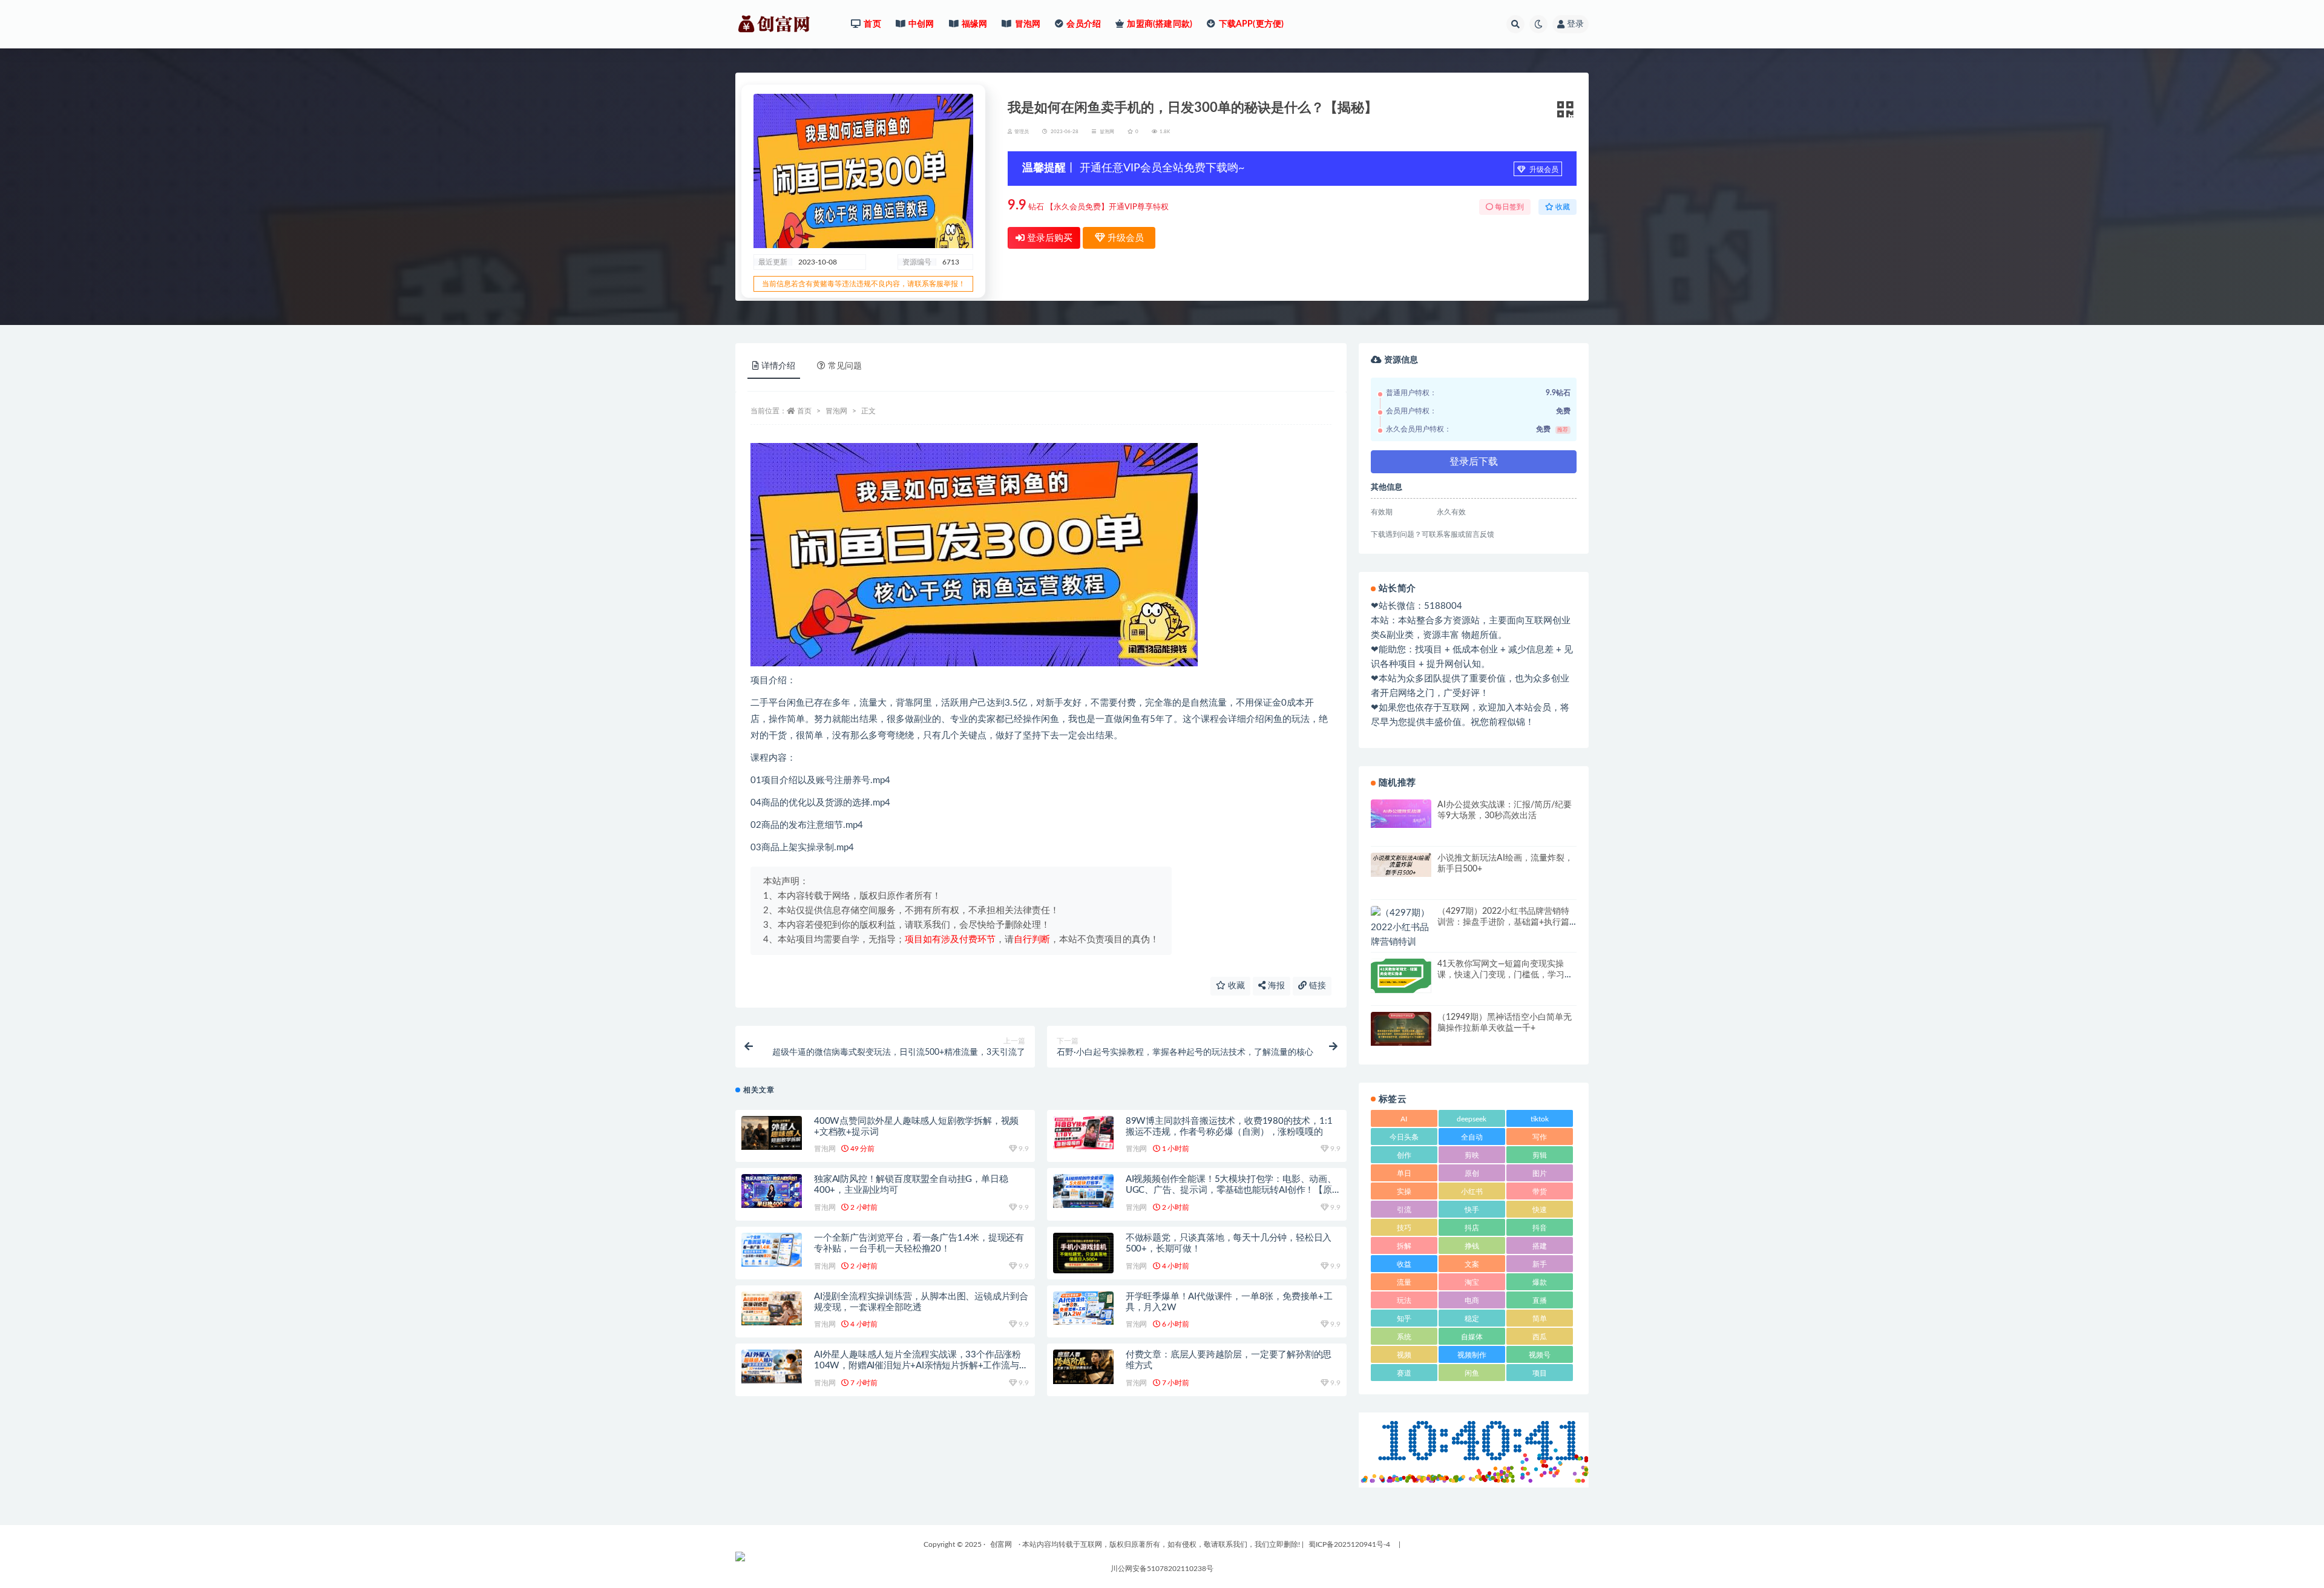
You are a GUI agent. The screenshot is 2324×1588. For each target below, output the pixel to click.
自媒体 (1472, 1337)
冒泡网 (1107, 132)
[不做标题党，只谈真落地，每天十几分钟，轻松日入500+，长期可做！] (1083, 1253)
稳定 (1472, 1319)
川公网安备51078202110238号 (1162, 1569)
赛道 (1404, 1373)
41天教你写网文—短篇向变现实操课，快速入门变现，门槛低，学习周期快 (1505, 975)
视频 (1404, 1355)
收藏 (1235, 986)
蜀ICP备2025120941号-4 (1349, 1544)
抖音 (1540, 1228)
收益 (1404, 1264)
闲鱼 (1472, 1373)
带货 (1540, 1192)
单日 (1404, 1173)
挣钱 (1472, 1246)
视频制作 (1472, 1355)
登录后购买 (1049, 238)
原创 (1472, 1173)
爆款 (1540, 1282)
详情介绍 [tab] (778, 366)
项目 (1540, 1373)
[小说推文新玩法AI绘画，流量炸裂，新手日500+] (1401, 865)
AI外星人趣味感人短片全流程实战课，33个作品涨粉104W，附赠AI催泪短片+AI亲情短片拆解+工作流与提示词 (921, 1366)
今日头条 (1404, 1137)
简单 (1540, 1319)
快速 (1540, 1210)
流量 (1404, 1282)
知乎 (1404, 1319)
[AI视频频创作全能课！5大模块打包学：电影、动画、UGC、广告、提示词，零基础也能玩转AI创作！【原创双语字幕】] (1083, 1191)
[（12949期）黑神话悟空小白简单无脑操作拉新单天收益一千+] (1401, 1029)
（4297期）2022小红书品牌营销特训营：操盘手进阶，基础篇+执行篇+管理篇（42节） (1503, 922)
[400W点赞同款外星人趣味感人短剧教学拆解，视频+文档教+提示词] (772, 1133)
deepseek (1472, 1119)
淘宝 (1472, 1282)
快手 (1472, 1210)
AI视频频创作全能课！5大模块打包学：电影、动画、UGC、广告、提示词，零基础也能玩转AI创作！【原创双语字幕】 (1231, 1190)
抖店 (1472, 1228)
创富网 (1001, 1544)
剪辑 (1540, 1155)
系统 (1404, 1337)
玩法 (1404, 1301)
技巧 (1404, 1228)
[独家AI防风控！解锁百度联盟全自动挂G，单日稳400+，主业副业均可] (772, 1191)
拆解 (1404, 1246)
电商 (1472, 1301)
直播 (1540, 1301)
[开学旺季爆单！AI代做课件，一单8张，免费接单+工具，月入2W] (1083, 1308)
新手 (1540, 1264)
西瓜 (1540, 1337)
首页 (804, 411)
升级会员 (1543, 169)
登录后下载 (1474, 462)
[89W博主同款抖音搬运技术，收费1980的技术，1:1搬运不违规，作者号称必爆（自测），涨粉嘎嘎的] (1083, 1133)
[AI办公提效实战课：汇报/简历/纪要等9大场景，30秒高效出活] (1401, 814)
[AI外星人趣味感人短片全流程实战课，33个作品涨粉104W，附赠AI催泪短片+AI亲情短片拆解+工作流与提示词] (772, 1367)
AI (1404, 1119)
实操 (1404, 1192)
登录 (1575, 24)
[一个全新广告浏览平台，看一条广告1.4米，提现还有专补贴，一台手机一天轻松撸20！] (772, 1250)
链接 (1316, 986)
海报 (1275, 986)
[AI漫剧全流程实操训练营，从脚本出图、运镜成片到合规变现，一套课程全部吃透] (772, 1309)
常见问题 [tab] (845, 366)
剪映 (1472, 1155)
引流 (1404, 1210)
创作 (1404, 1155)
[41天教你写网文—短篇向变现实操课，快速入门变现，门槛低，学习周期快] (1401, 976)
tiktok (1540, 1119)
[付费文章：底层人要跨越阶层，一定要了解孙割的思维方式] (1083, 1367)
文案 (1472, 1264)
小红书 (1472, 1192)
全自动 (1472, 1137)
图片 (1540, 1173)
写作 (1540, 1137)
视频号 (1540, 1355)
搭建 (1540, 1246)
